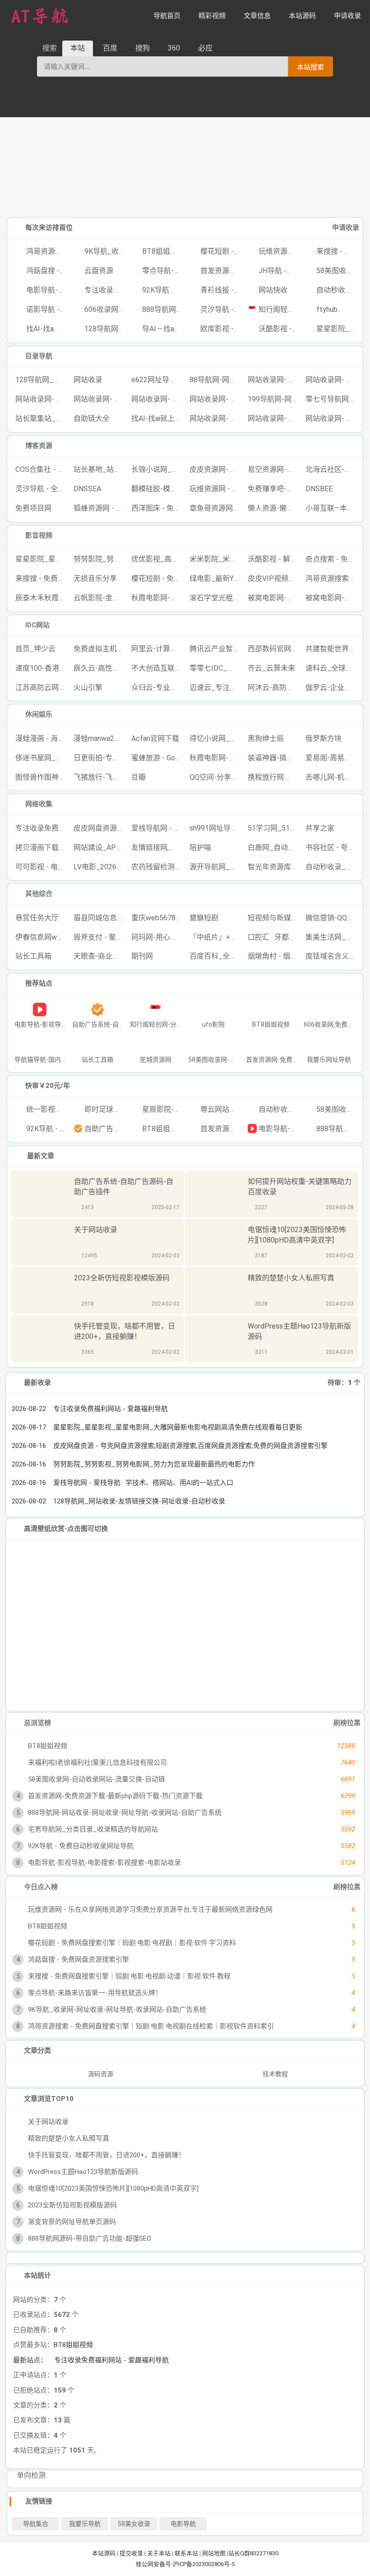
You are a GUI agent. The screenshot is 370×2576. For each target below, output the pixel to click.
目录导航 (39, 356)
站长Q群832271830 (253, 2553)
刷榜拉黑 (347, 1723)
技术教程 (275, 2074)
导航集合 (36, 2524)
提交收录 (131, 2553)
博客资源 (39, 446)
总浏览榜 (37, 1723)
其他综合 (39, 894)
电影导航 (183, 2524)
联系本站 (186, 2553)
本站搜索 (310, 67)
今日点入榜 (41, 1887)
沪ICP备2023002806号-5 (203, 2564)
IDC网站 (37, 625)
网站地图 (214, 2553)
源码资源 (100, 2074)
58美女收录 (134, 2524)
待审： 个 (344, 1383)
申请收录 (346, 228)
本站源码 (104, 2553)
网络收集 (39, 804)
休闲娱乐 (39, 714)
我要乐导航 (85, 2524)
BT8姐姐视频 (73, 2345)
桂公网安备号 (154, 2564)
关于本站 (159, 2553)
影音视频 (39, 535)
